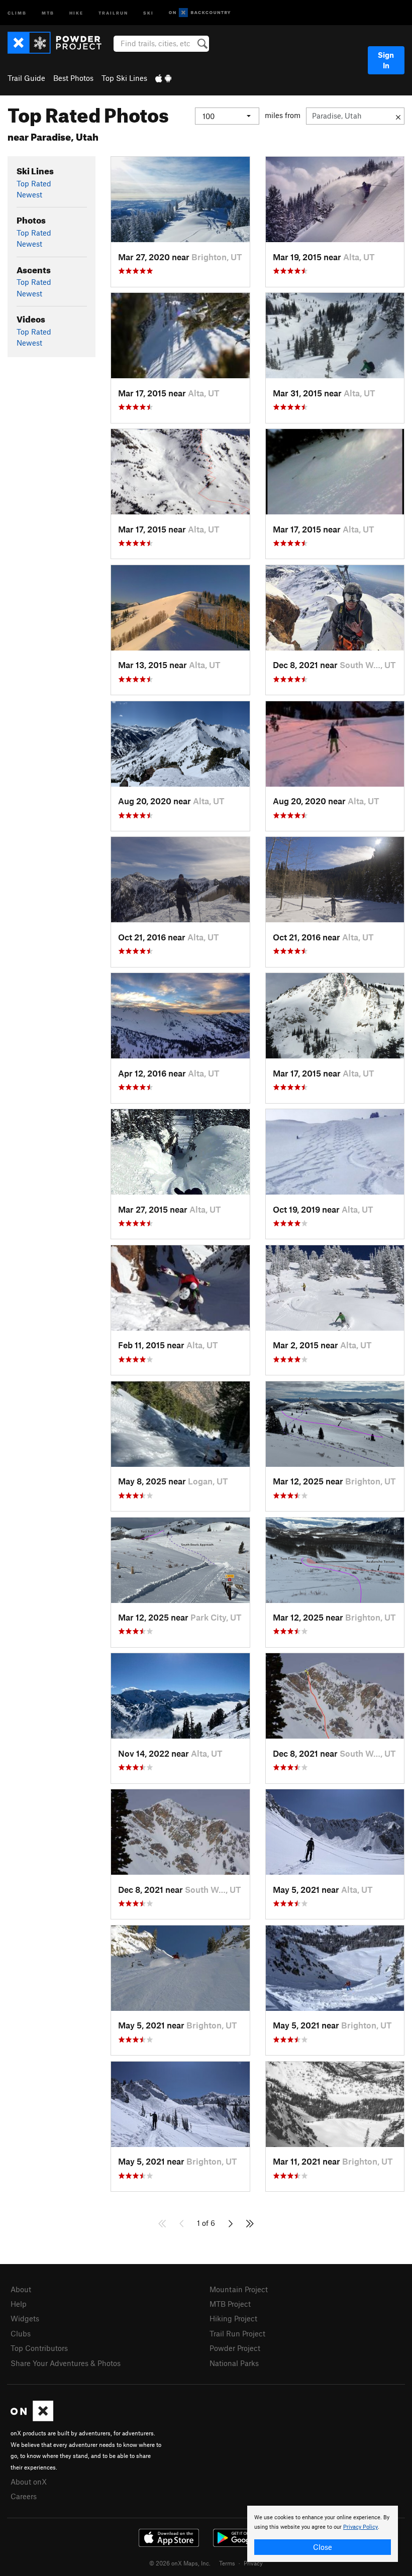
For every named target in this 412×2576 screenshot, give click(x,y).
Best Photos (73, 78)
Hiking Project (233, 2318)
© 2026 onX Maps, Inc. (180, 2563)
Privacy (253, 2563)
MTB (48, 12)
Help (19, 2304)
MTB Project (230, 2304)
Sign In (386, 60)
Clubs (21, 2333)
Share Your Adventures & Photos (66, 2363)
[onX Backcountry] (200, 13)
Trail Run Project (237, 2333)
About (21, 2289)
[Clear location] (398, 116)
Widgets (25, 2318)
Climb (17, 12)
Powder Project (235, 2348)
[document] (323, 2534)
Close (323, 2547)
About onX (29, 2482)
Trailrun (113, 12)
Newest (29, 194)
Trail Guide (26, 78)
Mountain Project (239, 2289)
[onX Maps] (32, 2418)
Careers (24, 2496)
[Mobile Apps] (163, 78)
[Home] (60, 43)
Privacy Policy (360, 2527)
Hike (76, 12)
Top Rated (34, 183)
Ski (148, 12)
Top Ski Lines (124, 78)
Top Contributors (39, 2348)
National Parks (234, 2363)
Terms (227, 2563)
